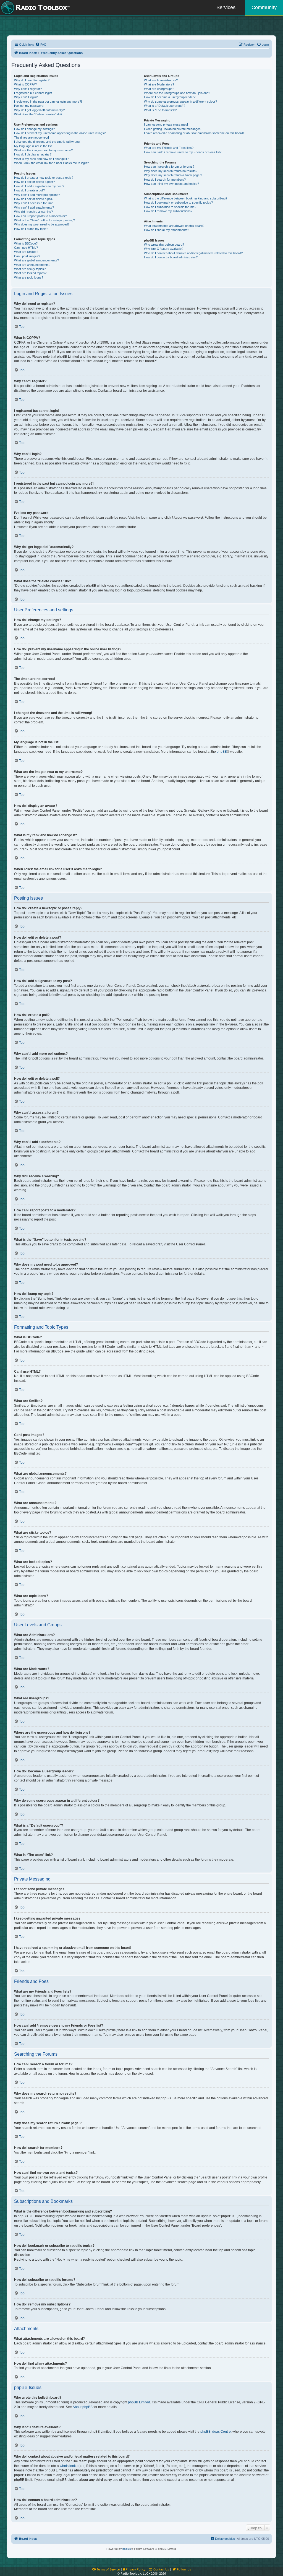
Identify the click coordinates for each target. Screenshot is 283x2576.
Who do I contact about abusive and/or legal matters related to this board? (193, 253)
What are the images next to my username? (43, 150)
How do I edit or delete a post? (34, 182)
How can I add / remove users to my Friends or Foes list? (183, 152)
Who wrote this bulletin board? (164, 245)
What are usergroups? (159, 89)
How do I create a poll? (29, 190)
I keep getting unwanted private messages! (173, 129)
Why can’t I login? (26, 97)
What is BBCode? (26, 243)
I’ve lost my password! (29, 106)
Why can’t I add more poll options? (37, 195)
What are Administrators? (161, 80)
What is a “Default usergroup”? (165, 106)
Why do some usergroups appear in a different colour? (180, 102)
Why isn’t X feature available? (164, 249)
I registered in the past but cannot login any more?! (48, 102)
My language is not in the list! (33, 146)
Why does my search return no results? (171, 171)
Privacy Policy (135, 2569)
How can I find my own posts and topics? (171, 184)
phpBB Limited (139, 2402)
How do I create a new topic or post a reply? (44, 178)
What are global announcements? (36, 260)
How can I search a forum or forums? (169, 167)
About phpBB (83, 2407)
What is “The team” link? (160, 110)
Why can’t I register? (28, 89)
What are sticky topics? (30, 269)
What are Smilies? (26, 252)
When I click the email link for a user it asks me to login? (51, 163)
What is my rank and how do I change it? (41, 159)
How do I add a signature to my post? (39, 186)
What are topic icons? (29, 277)
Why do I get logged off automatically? (39, 110)
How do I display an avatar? (33, 154)
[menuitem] (41, 45)
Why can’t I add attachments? (34, 207)
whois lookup (70, 2466)
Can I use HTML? (26, 248)
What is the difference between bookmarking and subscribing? (186, 198)
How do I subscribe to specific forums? (170, 207)
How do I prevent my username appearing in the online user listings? (60, 133)
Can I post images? (27, 256)
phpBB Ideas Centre (216, 2432)
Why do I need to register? (32, 80)
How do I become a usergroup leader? (170, 97)
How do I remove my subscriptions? (168, 211)
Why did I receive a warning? (33, 212)
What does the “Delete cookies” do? (38, 114)
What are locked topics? (30, 273)
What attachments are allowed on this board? (174, 226)
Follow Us (184, 2569)
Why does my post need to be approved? (42, 224)
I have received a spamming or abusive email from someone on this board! (194, 133)
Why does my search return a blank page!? (173, 175)
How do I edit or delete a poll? (34, 199)
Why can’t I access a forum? (33, 203)
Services (226, 7)
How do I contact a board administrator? (171, 257)
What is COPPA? (25, 84)
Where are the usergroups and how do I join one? (177, 93)
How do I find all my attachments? (167, 230)
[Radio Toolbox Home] (35, 8)
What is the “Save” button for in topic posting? (44, 220)
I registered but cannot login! (33, 93)
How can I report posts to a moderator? (40, 216)
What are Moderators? (159, 84)
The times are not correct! (32, 137)
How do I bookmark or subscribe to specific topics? (178, 202)
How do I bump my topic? (31, 229)
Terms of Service (108, 2569)
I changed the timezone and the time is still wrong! (47, 142)
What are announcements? (32, 265)
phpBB (222, 752)
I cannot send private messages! (166, 124)
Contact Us (161, 2569)
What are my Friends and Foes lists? (169, 148)
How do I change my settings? (34, 129)
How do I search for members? (165, 180)
